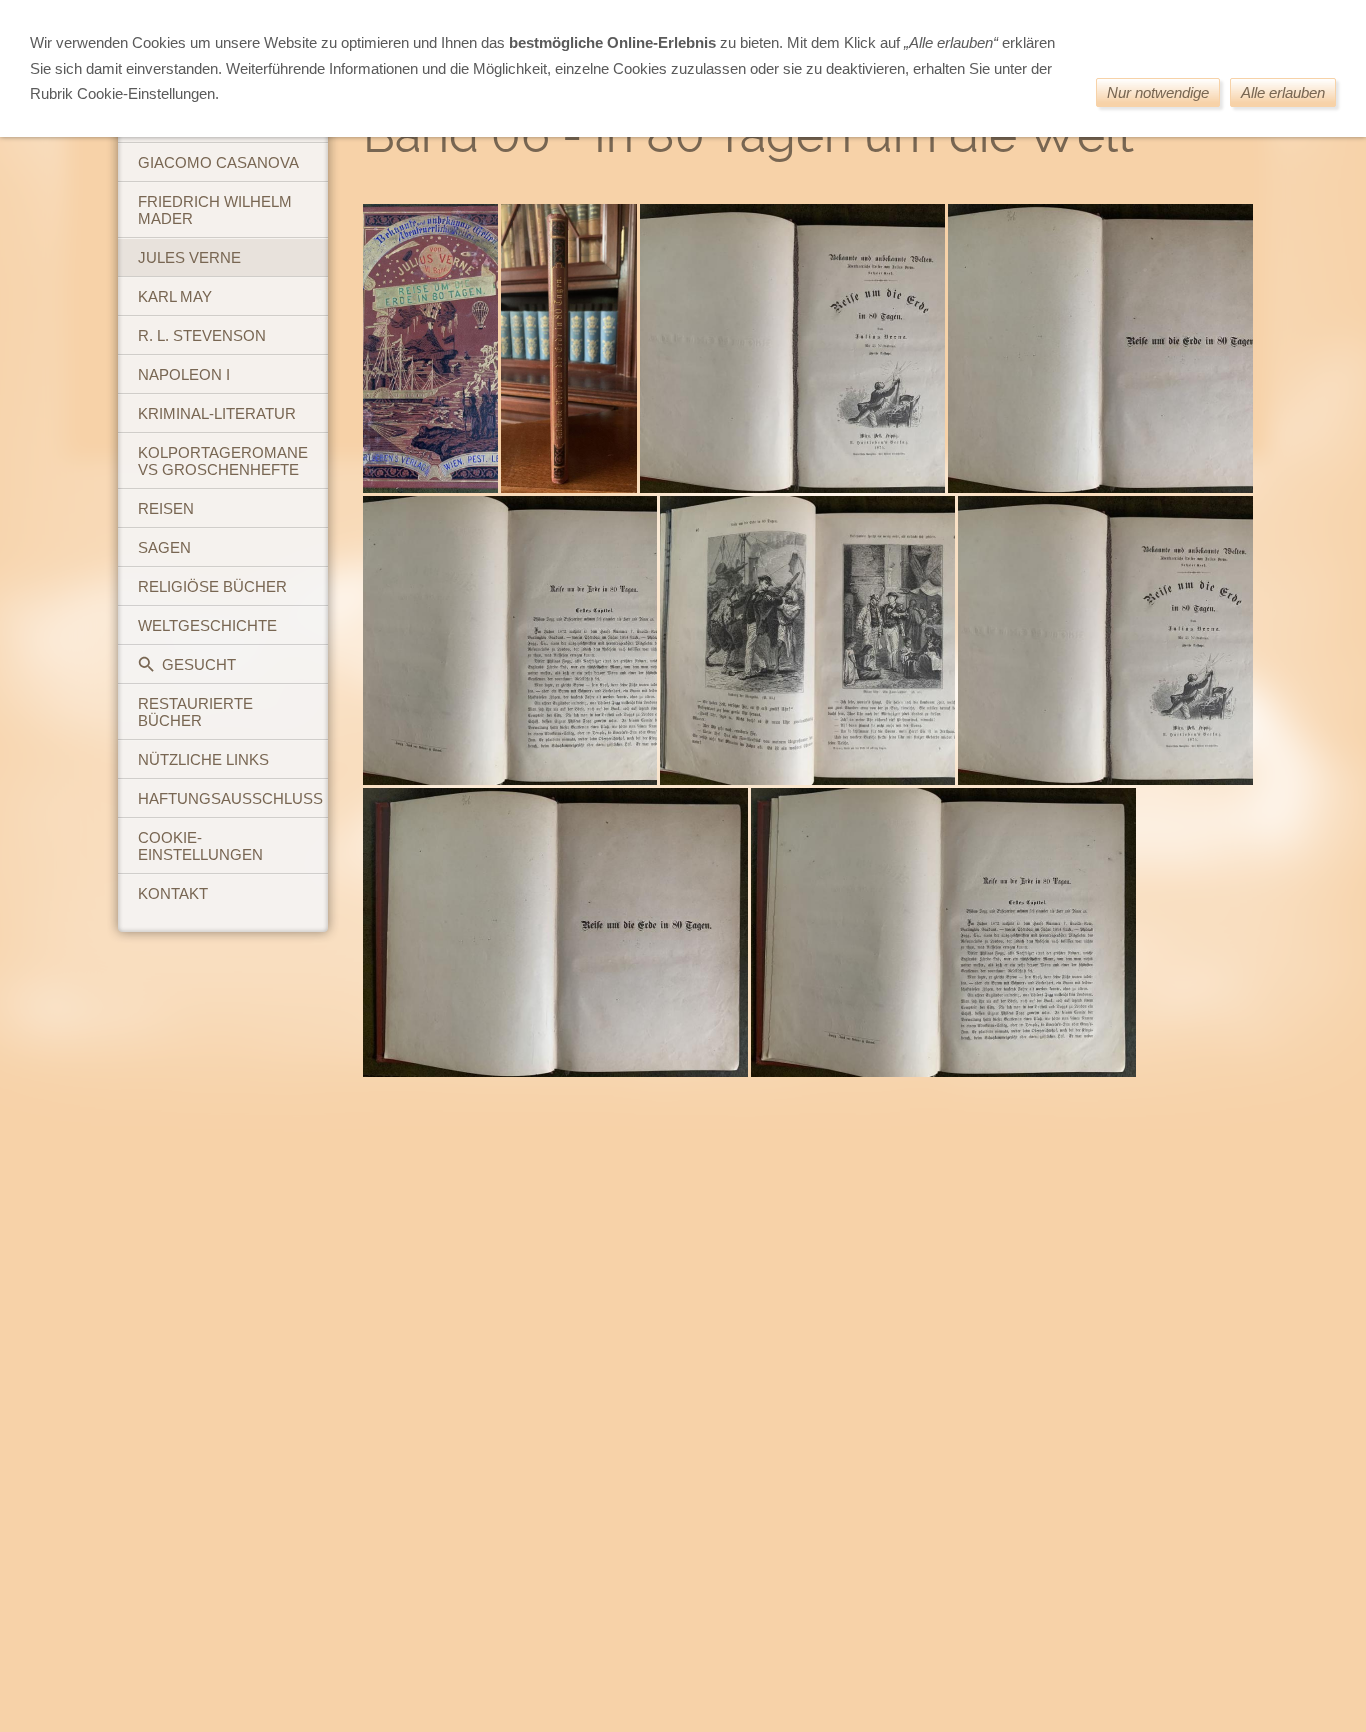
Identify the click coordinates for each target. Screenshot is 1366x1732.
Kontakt (173, 893)
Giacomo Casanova (218, 162)
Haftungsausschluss (230, 798)
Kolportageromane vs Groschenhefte (223, 461)
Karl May (175, 296)
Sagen (164, 547)
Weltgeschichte (207, 625)
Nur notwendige (1158, 92)
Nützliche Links (203, 759)
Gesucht (199, 664)
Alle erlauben (1283, 92)
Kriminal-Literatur (217, 413)
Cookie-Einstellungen (200, 846)
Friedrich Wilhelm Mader (215, 210)
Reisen (166, 508)
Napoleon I (184, 374)
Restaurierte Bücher (195, 712)
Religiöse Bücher (212, 586)
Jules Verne (189, 257)
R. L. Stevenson (202, 335)
